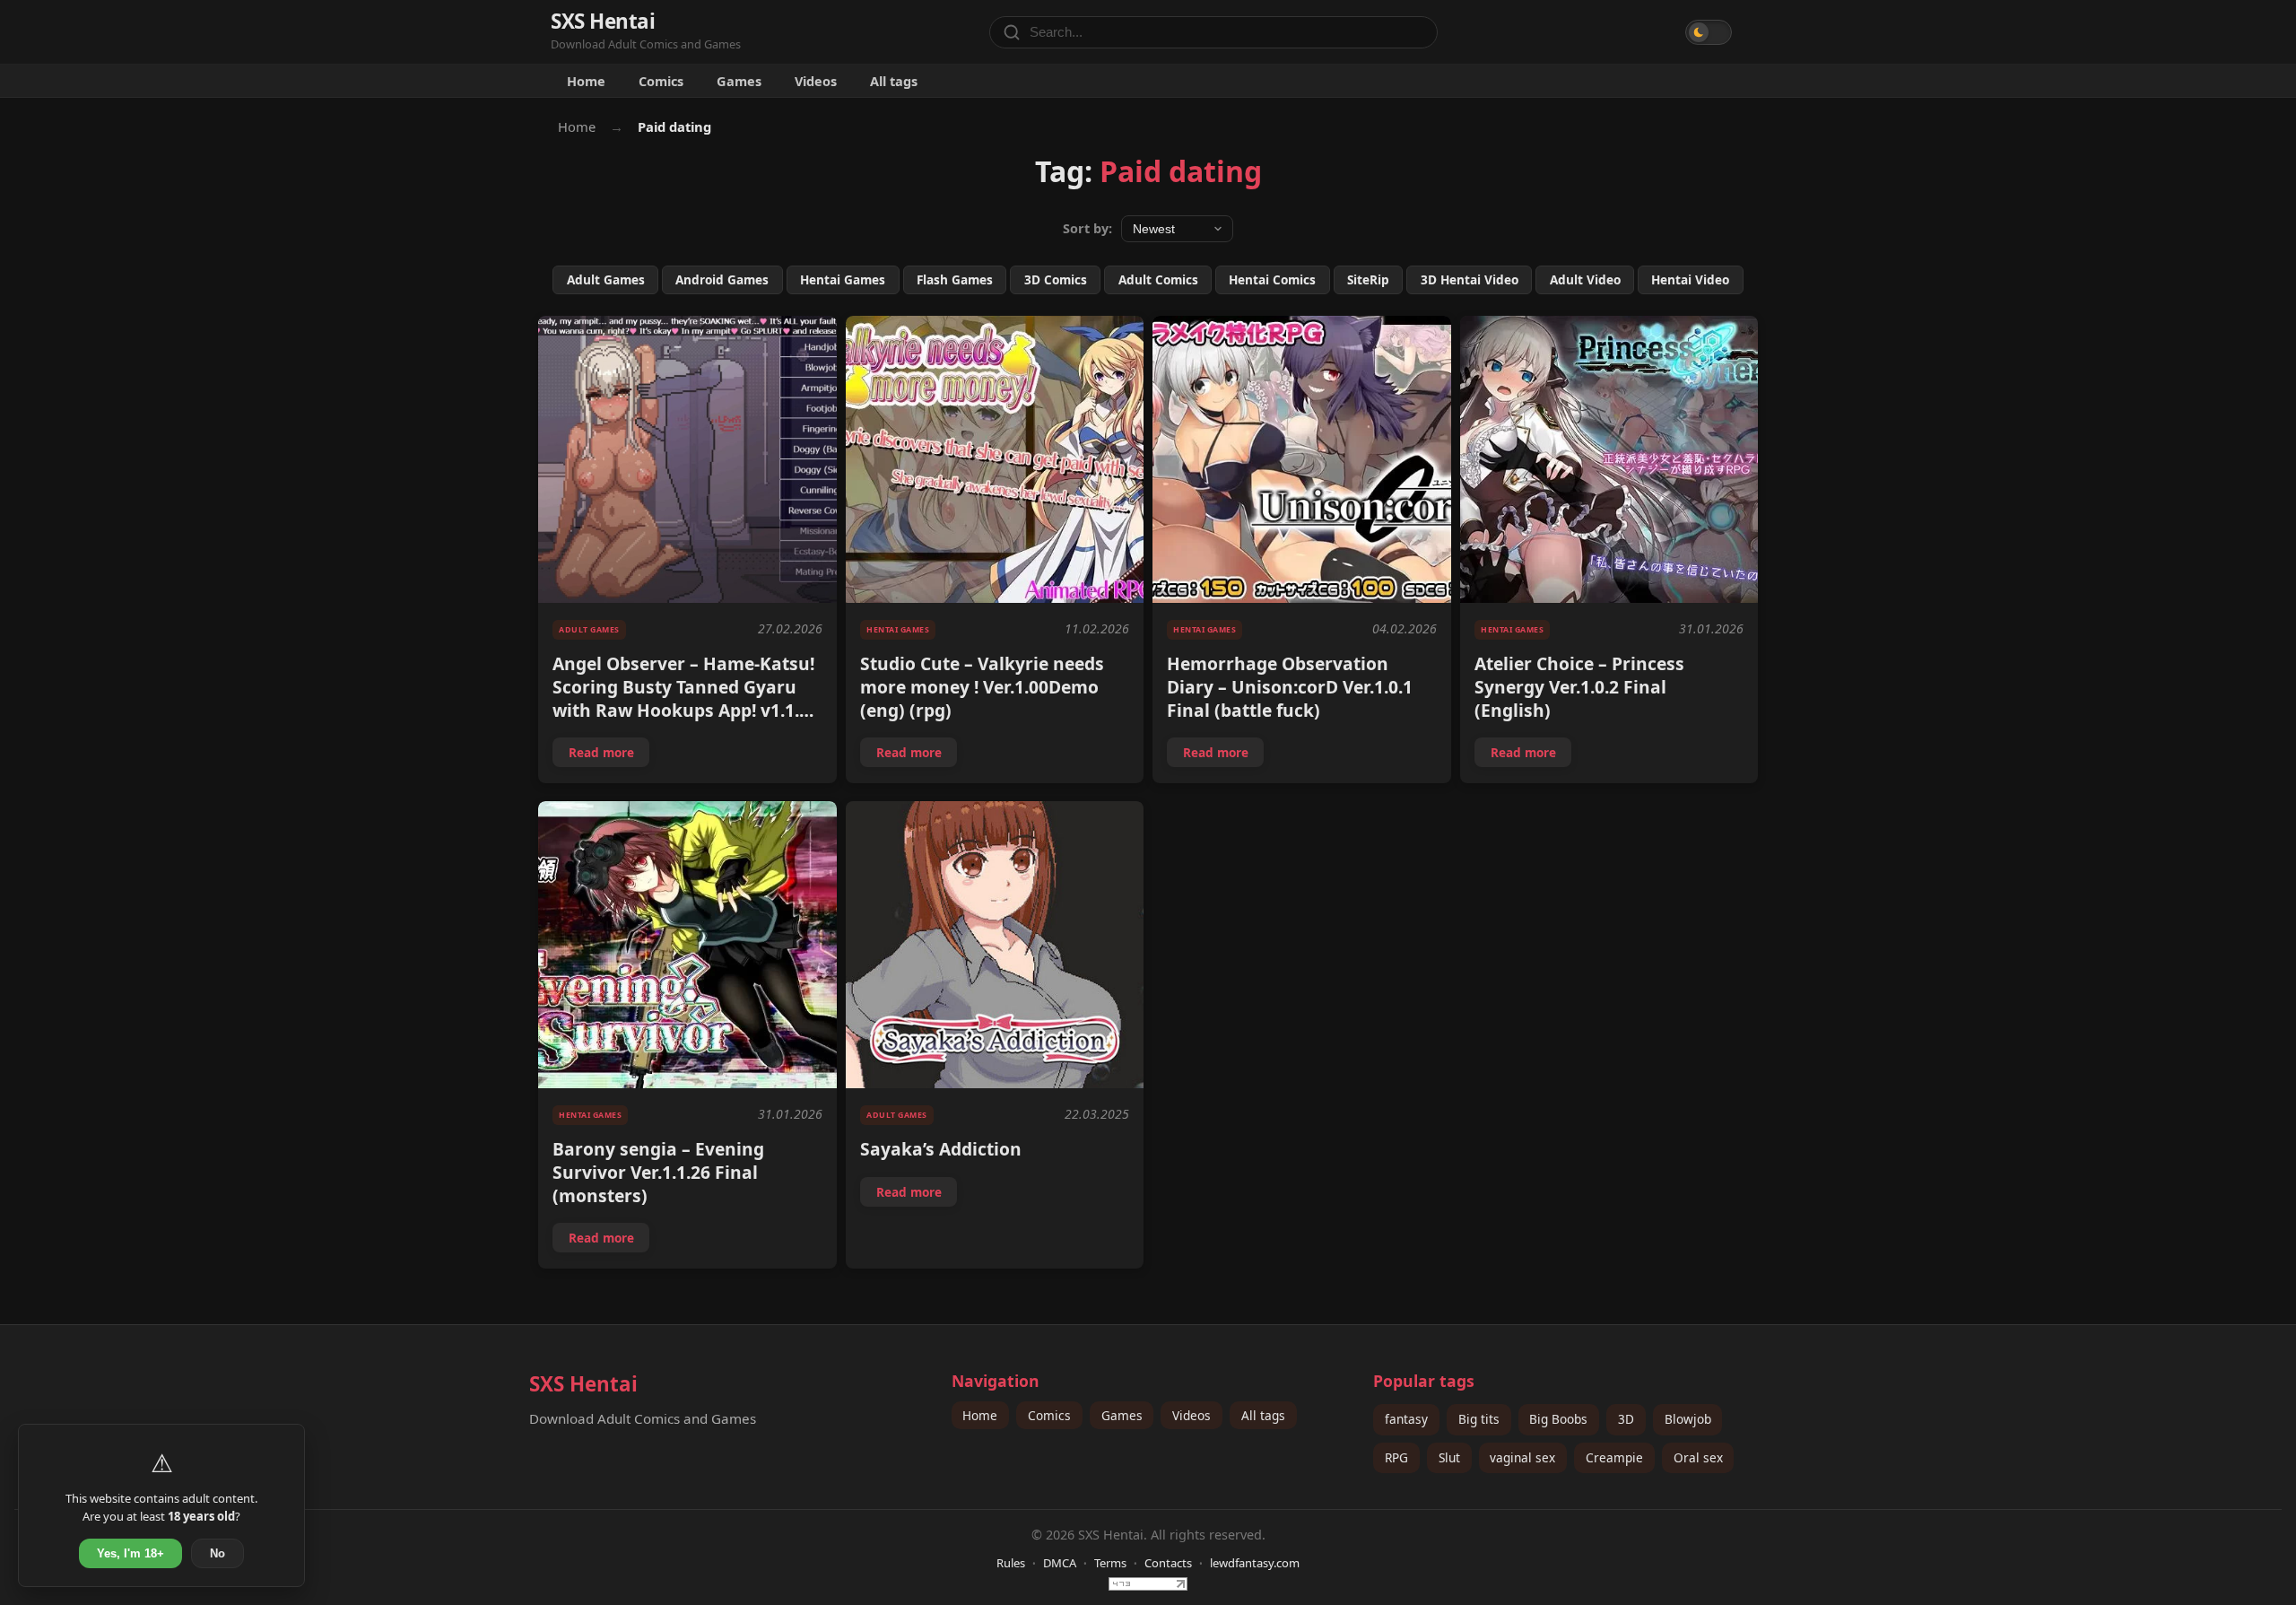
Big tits (1479, 1419)
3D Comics (1056, 279)
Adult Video (1585, 279)
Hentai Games (843, 279)
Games (739, 81)
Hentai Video (1690, 279)
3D (1626, 1419)
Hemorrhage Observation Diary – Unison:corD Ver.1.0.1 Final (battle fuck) (1290, 687)
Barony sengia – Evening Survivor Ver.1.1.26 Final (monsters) (658, 1172)
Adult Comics (1158, 279)
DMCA (1060, 1563)
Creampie (1614, 1457)
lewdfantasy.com (1255, 1563)
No (217, 1553)
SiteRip (1368, 279)
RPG (1396, 1457)
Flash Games (955, 279)
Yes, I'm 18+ (130, 1553)
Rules (1011, 1563)
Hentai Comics (1272, 279)
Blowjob (1688, 1419)
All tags (894, 81)
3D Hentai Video (1470, 279)
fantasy (1406, 1419)
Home (586, 81)
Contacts (1168, 1563)
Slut (1449, 1457)
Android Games (722, 279)
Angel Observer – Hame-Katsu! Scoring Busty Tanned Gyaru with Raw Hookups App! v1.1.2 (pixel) (683, 698)
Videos (816, 81)
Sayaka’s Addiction (941, 1149)
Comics (661, 81)
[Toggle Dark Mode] (1709, 32)
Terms (1110, 1563)
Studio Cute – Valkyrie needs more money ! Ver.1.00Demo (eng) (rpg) (982, 687)
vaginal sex (1522, 1457)
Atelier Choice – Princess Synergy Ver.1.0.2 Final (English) (1579, 687)
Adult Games (606, 279)
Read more (609, 755)
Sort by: (1087, 228)
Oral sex (1698, 1457)
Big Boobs (1558, 1419)
